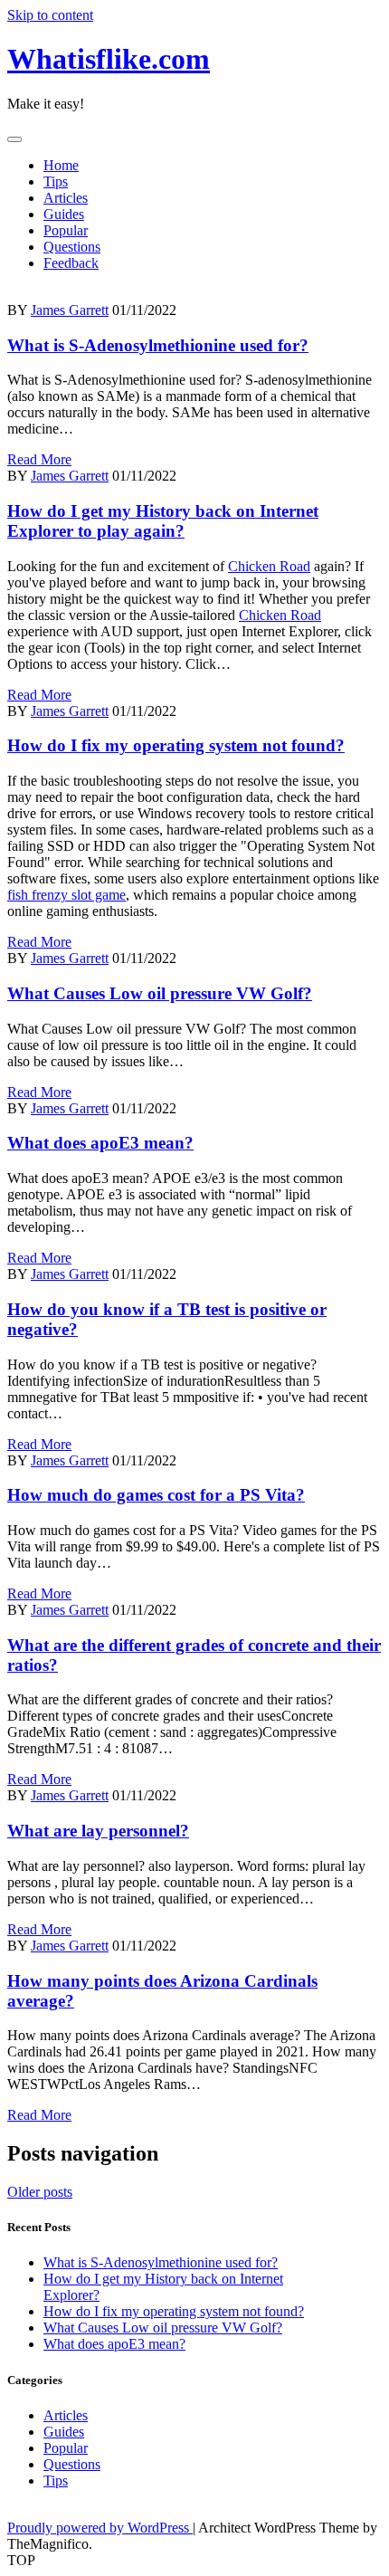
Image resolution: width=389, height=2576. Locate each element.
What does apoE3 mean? (100, 1143)
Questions (72, 247)
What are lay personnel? (98, 1831)
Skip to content (50, 15)
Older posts (40, 2192)
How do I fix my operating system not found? (176, 745)
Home (61, 165)
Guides (64, 214)
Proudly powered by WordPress (100, 2528)
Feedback (71, 263)
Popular (66, 230)
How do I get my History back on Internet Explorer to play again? (163, 521)
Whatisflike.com (109, 59)
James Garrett (70, 310)
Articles (66, 198)
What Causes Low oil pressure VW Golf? (160, 993)
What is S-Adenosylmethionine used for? (158, 345)
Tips (56, 181)
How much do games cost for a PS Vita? (156, 1495)
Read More (39, 459)
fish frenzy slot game (66, 895)
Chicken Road (269, 566)
